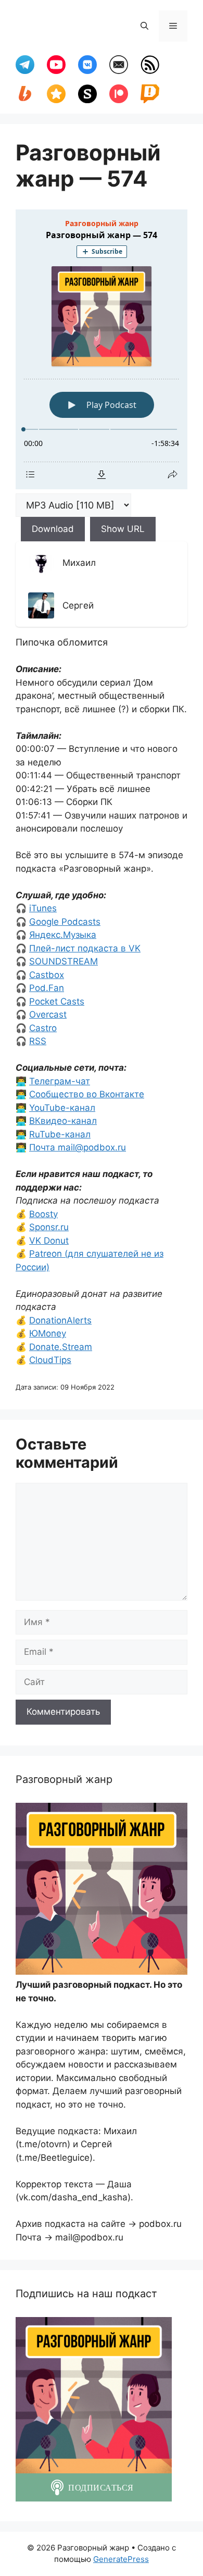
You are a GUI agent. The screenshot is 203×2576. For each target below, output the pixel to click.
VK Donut (49, 1241)
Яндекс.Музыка (63, 935)
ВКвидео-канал (63, 1121)
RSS (38, 1041)
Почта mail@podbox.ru (78, 1147)
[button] (144, 26)
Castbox (47, 975)
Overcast (48, 1014)
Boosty (43, 1214)
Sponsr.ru (49, 1227)
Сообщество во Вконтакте (87, 1094)
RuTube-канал (60, 1134)
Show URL (123, 529)
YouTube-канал (62, 1108)
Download (53, 529)
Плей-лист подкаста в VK (85, 948)
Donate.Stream (61, 1347)
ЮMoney (48, 1333)
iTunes (43, 908)
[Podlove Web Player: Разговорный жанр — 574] (102, 349)
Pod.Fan (47, 988)
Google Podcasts (65, 922)
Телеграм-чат (60, 1081)
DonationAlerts (60, 1320)
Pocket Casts (57, 1001)
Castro (43, 1028)
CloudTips (50, 1360)
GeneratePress (121, 2559)
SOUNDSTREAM (64, 961)
